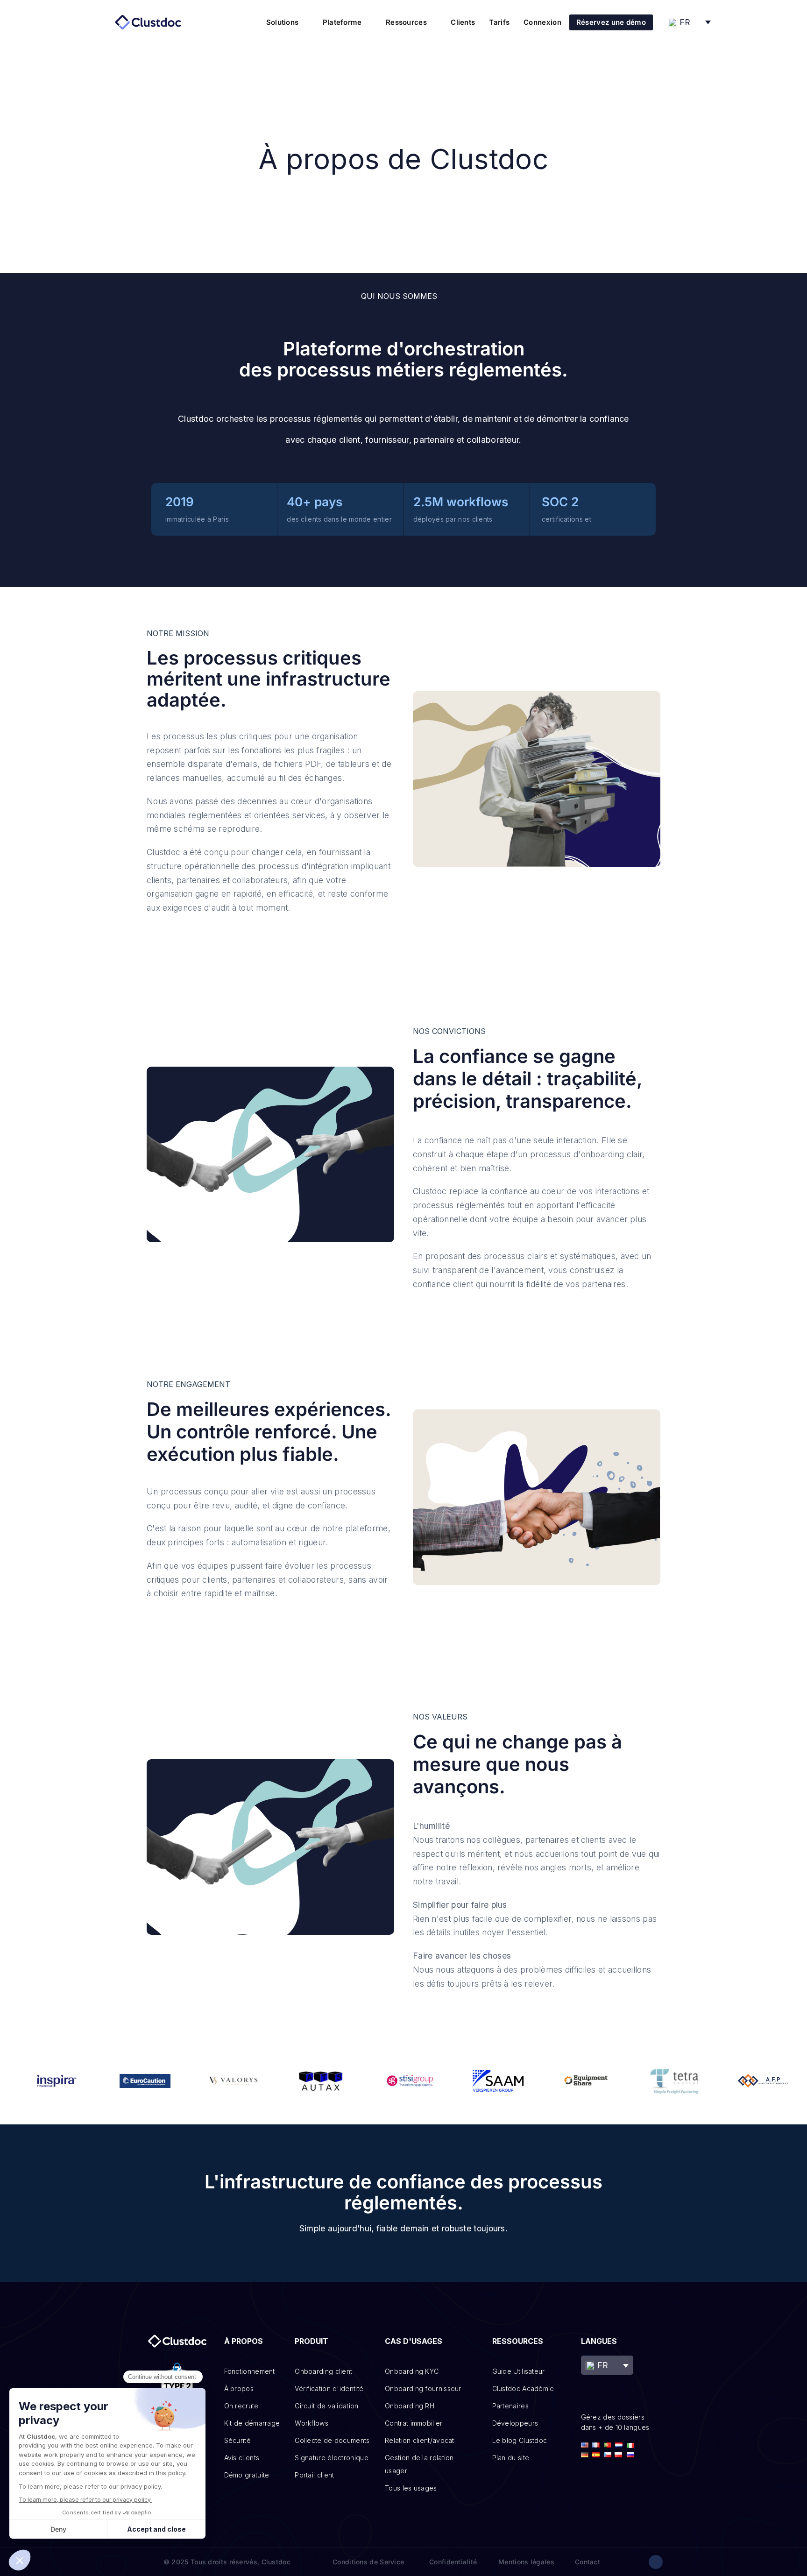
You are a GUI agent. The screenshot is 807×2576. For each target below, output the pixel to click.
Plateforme (342, 22)
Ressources (406, 22)
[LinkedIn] (656, 2562)
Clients (463, 22)
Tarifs (499, 22)
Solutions (283, 22)
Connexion (542, 22)
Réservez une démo (611, 22)
